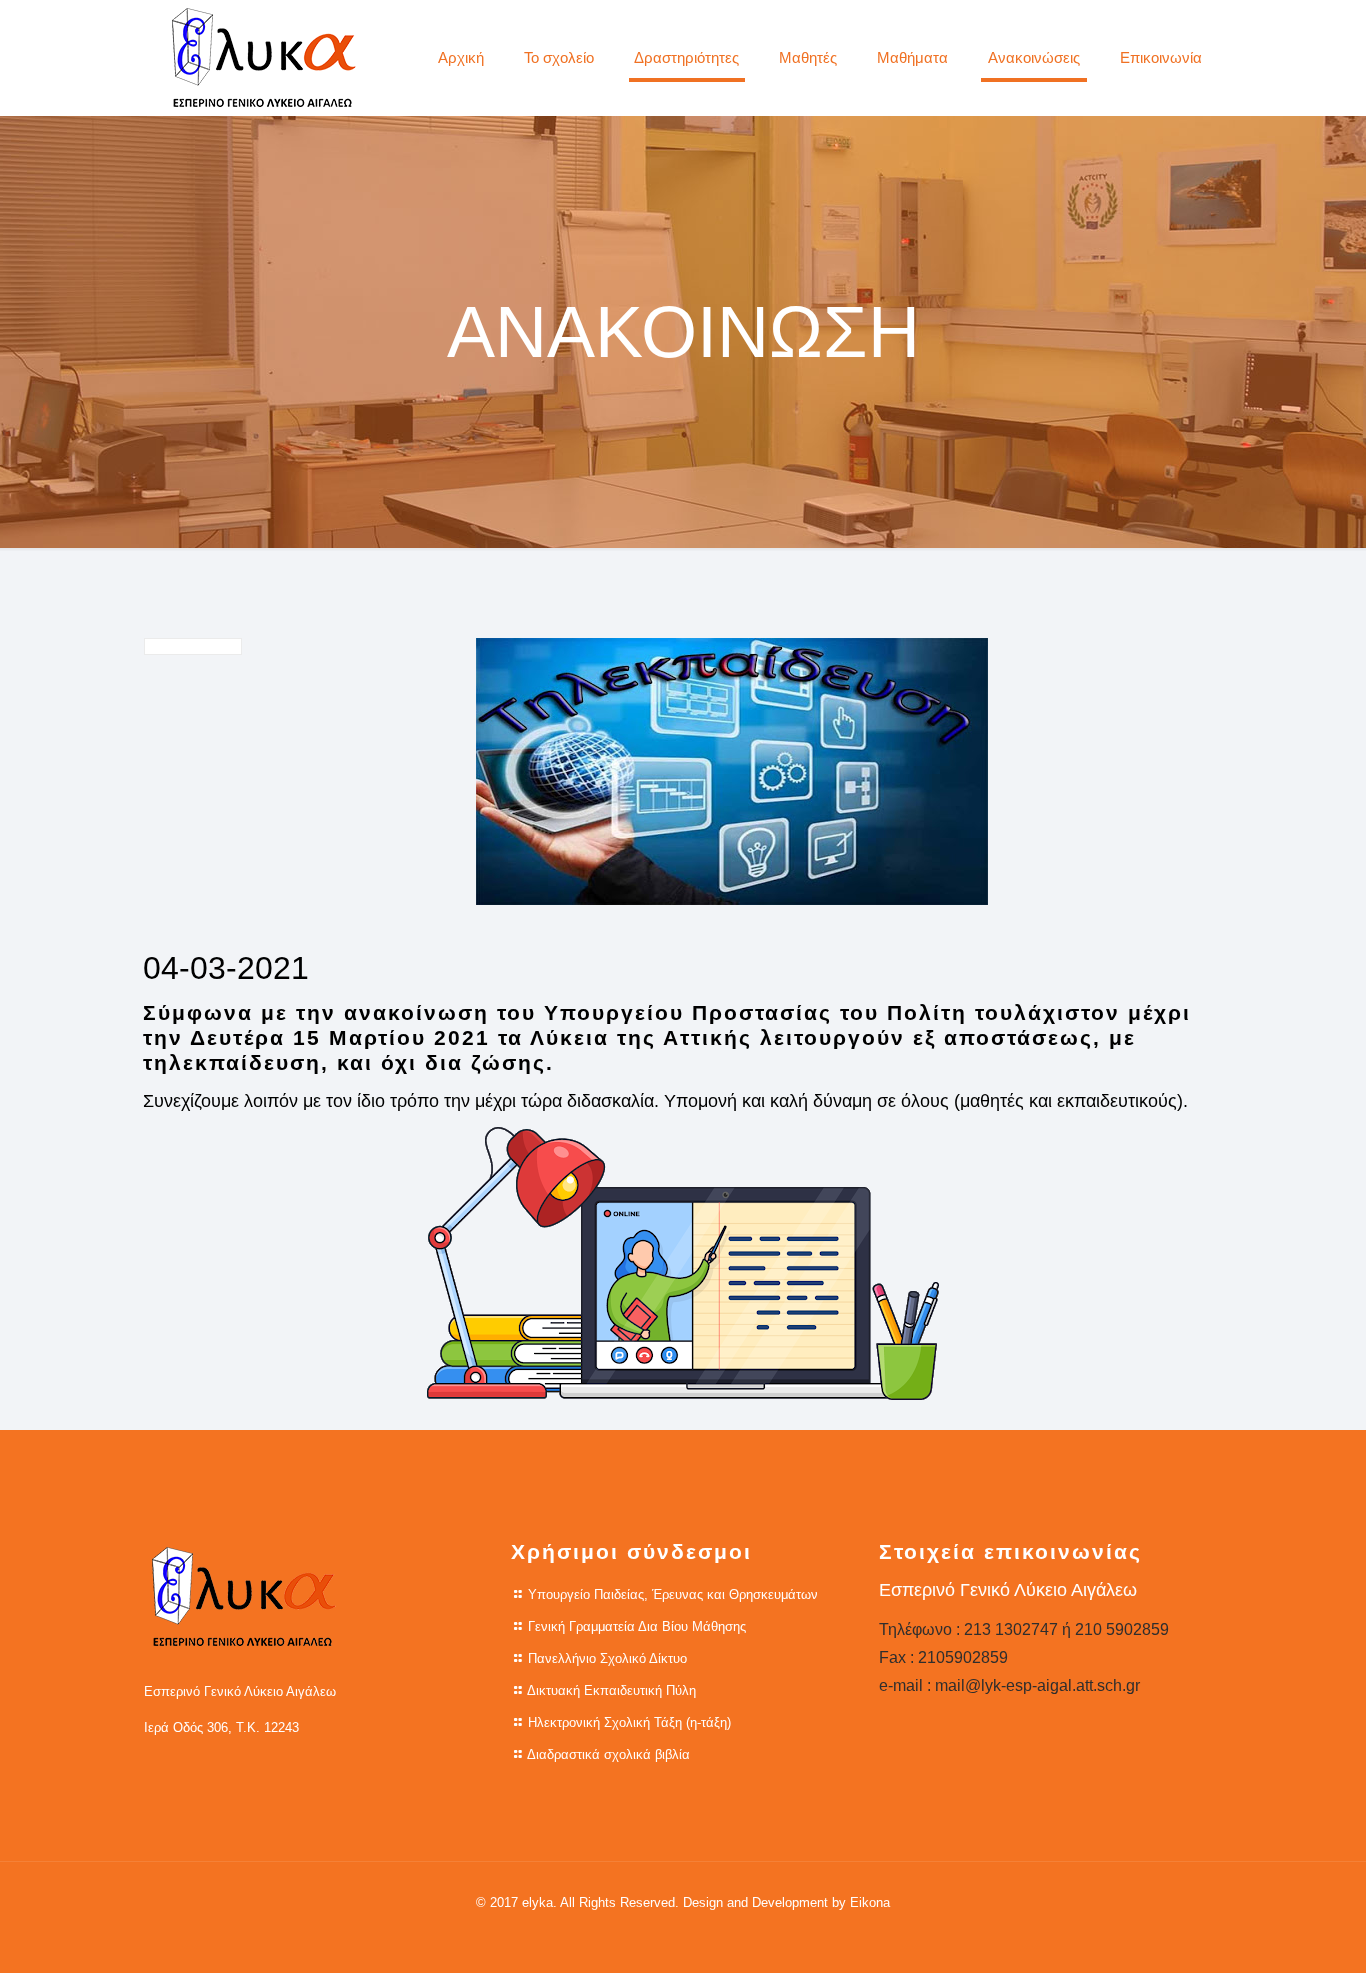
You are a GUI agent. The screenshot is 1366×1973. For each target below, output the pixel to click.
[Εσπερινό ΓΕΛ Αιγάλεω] (264, 57)
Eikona (870, 1902)
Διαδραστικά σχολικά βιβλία (608, 1754)
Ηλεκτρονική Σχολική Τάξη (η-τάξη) (629, 1722)
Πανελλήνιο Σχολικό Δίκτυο (607, 1658)
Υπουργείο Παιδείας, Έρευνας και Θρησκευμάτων (673, 1594)
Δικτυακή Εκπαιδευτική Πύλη (611, 1690)
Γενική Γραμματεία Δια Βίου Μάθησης (637, 1626)
